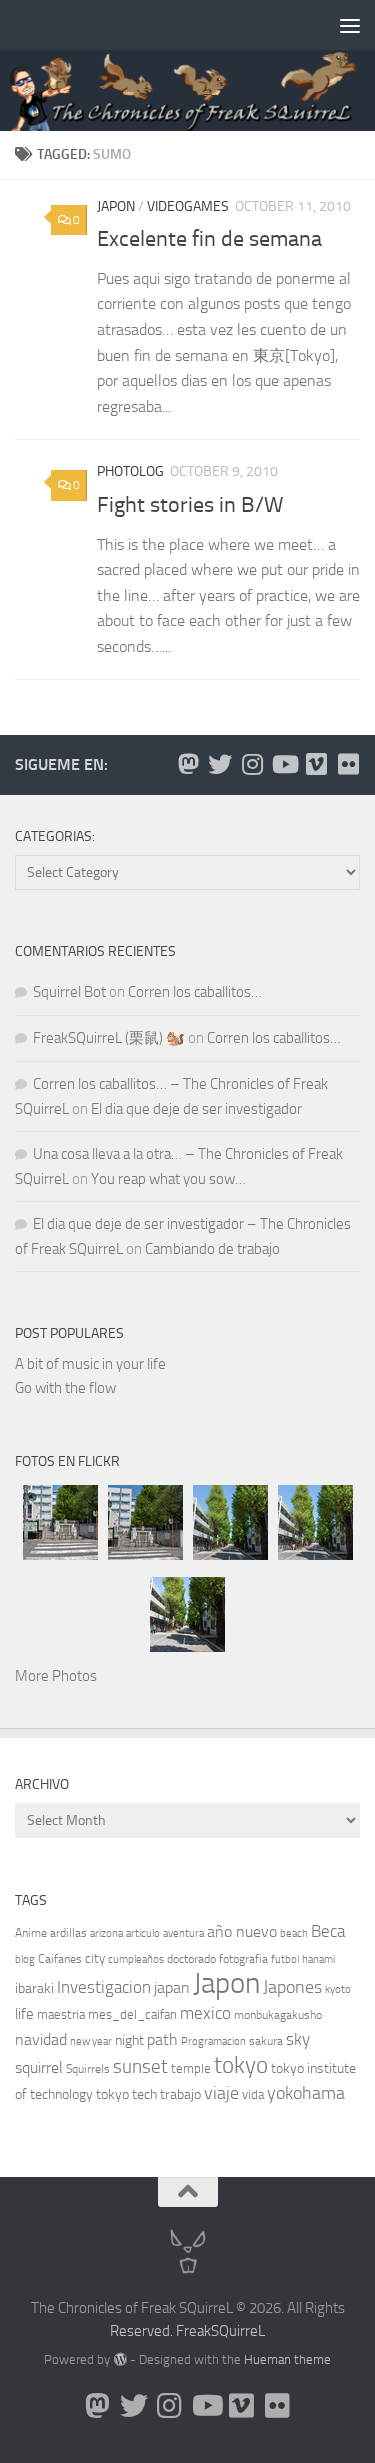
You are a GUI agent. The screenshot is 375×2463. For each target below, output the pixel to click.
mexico (205, 2013)
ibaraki (34, 1988)
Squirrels (88, 2069)
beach (294, 1933)
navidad (41, 2039)
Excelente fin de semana (209, 239)
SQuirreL (238, 2331)
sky (298, 2039)
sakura (266, 2041)
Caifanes (60, 1959)
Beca (328, 1931)
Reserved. (141, 2331)
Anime (31, 1933)
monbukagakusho (278, 2015)
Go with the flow (65, 1388)
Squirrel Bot (69, 992)
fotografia (243, 1959)
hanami (318, 1959)
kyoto (338, 1989)
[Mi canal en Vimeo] (316, 764)
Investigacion (104, 1987)
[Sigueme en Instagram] (252, 764)
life (24, 2014)
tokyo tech (126, 2094)
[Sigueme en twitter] (220, 764)
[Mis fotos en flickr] (348, 764)
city (95, 1958)
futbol (285, 1959)
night (129, 2040)
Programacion (213, 2041)
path (162, 2039)
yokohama (306, 2093)
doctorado (191, 1959)
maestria (61, 2014)
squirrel (39, 2067)
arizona (106, 1933)
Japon (116, 206)
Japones (292, 1987)
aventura (183, 1933)
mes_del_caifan (132, 2014)
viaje (221, 2093)
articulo (143, 1933)
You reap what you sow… (168, 1179)
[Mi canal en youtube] (284, 764)
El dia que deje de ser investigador (196, 1109)
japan (172, 1987)
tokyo (241, 2065)
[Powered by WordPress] (119, 2359)
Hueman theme (287, 2359)
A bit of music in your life (90, 1364)
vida (253, 2094)
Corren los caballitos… (195, 992)
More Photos (56, 1676)
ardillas (68, 1933)
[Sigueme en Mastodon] (188, 764)
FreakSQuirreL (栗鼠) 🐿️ (109, 1038)
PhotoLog (130, 471)
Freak (193, 2331)
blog (25, 1959)
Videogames (188, 206)
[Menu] (350, 25)
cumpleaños (136, 1959)
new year (91, 2041)
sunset (140, 2066)
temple (191, 2068)
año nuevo (242, 1931)
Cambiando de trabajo (212, 1249)
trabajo (180, 2094)
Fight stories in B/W (190, 505)
